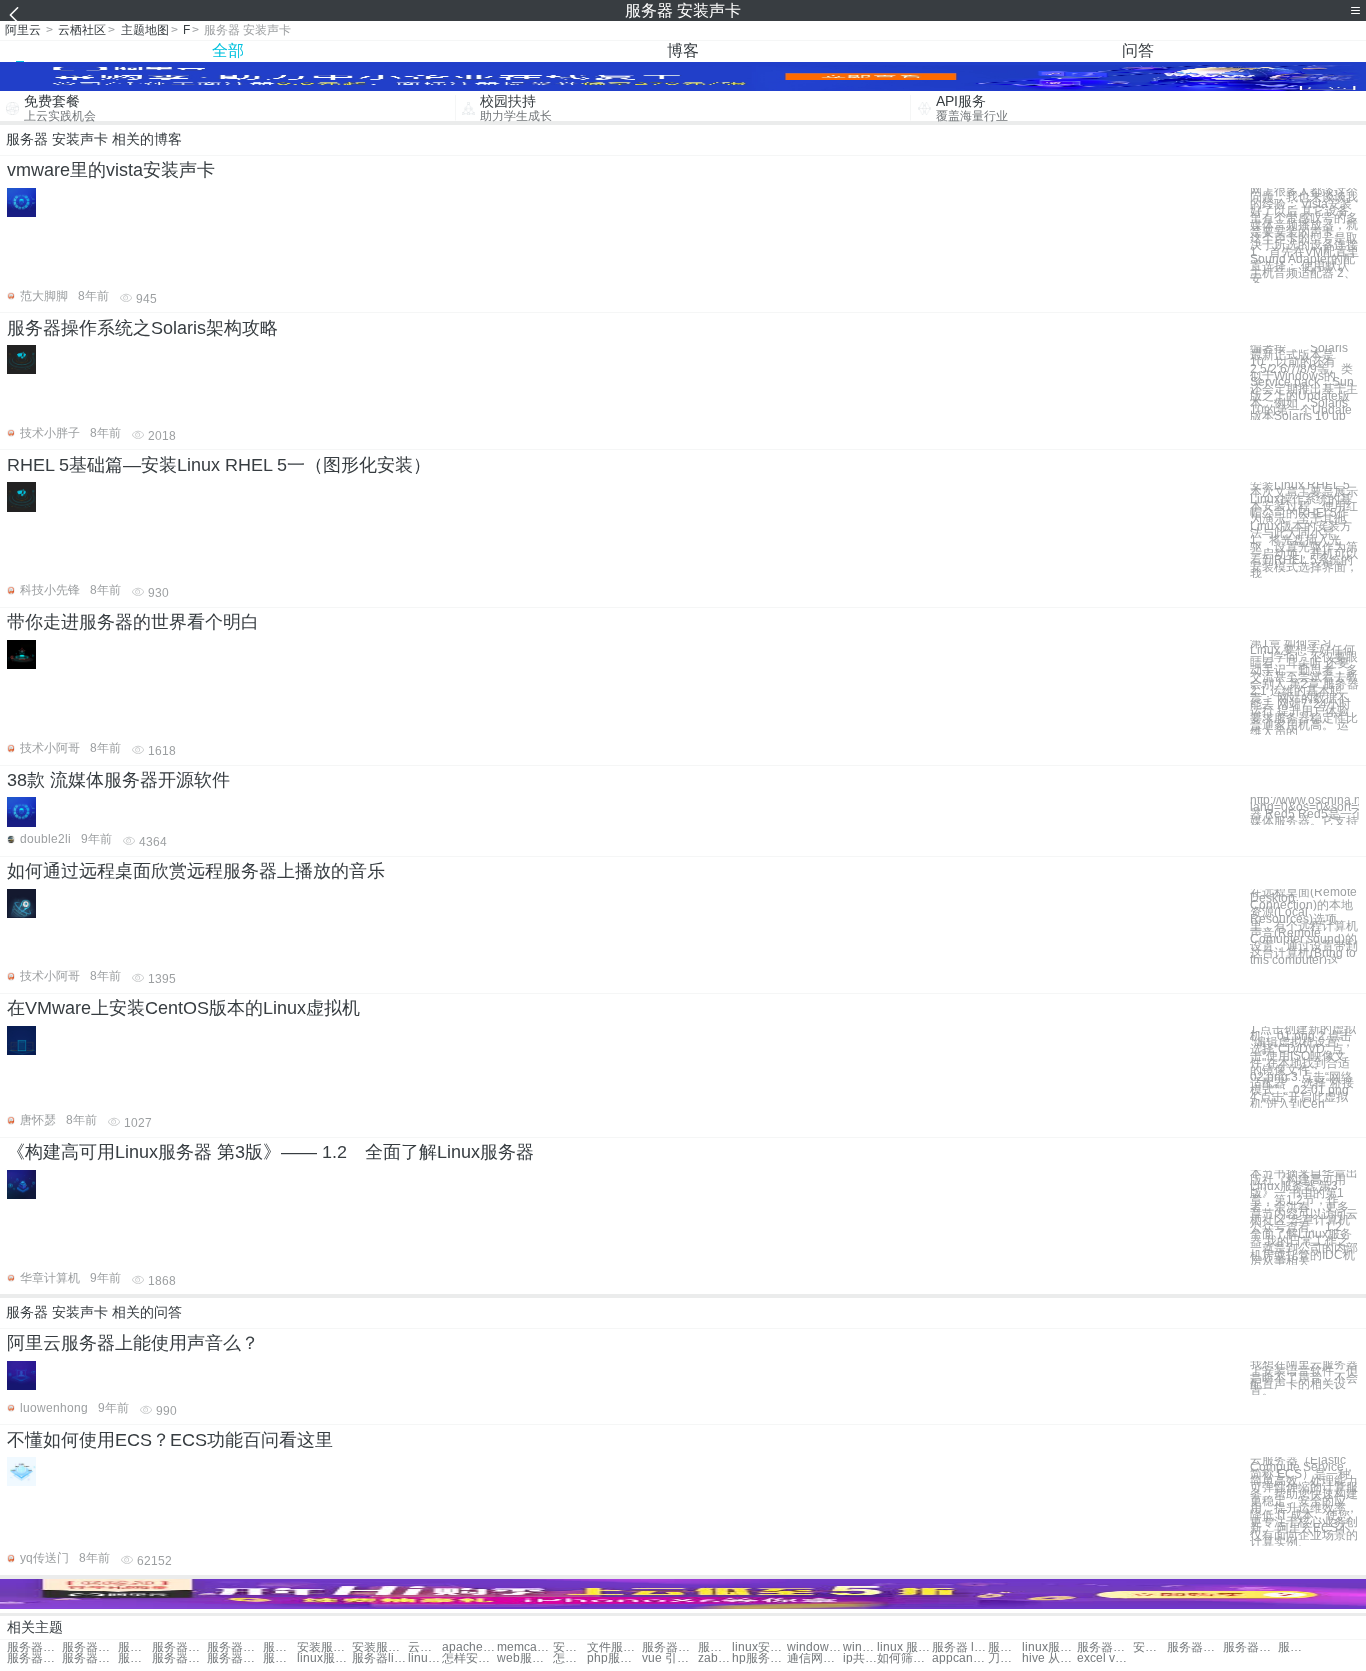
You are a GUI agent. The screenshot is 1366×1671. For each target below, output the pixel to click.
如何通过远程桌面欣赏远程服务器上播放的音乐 (196, 871)
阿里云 (23, 30)
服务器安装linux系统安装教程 (135, 1647)
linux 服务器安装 (904, 1647)
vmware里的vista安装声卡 (111, 170)
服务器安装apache (34, 1658)
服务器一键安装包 (1194, 1647)
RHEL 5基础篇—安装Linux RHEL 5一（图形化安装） (219, 465)
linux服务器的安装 (425, 1658)
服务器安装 (89, 1647)
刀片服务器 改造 (1005, 1658)
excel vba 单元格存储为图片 (1104, 1658)
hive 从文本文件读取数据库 (1049, 1658)
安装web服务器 (1150, 1647)
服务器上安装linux (280, 1658)
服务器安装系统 (179, 1647)
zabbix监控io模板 (715, 1658)
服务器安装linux (1104, 1647)
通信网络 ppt (814, 1658)
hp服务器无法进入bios (759, 1658)
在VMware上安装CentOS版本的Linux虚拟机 (183, 1008)
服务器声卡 (34, 1647)
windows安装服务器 (860, 1647)
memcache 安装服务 (524, 1647)
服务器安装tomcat (1250, 1647)
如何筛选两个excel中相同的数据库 (904, 1658)
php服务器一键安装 (614, 1658)
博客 (683, 50)
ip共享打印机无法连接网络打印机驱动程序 (860, 1658)
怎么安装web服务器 (570, 1658)
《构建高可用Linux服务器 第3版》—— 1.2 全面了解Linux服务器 (270, 1152)
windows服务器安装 (814, 1647)
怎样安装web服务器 (469, 1658)
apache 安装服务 (469, 1647)
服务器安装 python (1295, 1647)
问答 (1138, 50)
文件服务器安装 (614, 1647)
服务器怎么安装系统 (669, 1647)
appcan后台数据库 (959, 1658)
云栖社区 (82, 30)
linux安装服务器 (759, 1647)
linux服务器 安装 (1049, 1647)
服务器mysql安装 (179, 1658)
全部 (228, 50)
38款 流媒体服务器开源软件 (118, 780)
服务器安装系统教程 (715, 1647)
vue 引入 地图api (669, 1658)
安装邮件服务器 (570, 1647)
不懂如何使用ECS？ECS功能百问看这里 (170, 1440)
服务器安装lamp (89, 1658)
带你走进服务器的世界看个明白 (133, 622)
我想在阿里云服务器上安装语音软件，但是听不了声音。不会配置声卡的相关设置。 (1304, 1378)
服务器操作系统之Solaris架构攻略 (142, 328)
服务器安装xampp (135, 1658)
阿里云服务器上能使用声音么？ (133, 1343)
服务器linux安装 (1005, 1647)
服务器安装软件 (280, 1647)
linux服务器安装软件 (324, 1658)
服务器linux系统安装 (379, 1658)
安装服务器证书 (324, 1647)
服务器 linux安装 (959, 1647)
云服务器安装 (425, 1647)
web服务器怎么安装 (524, 1658)
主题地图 (145, 30)
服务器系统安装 (234, 1647)
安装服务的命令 (379, 1647)
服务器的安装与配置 (234, 1658)
